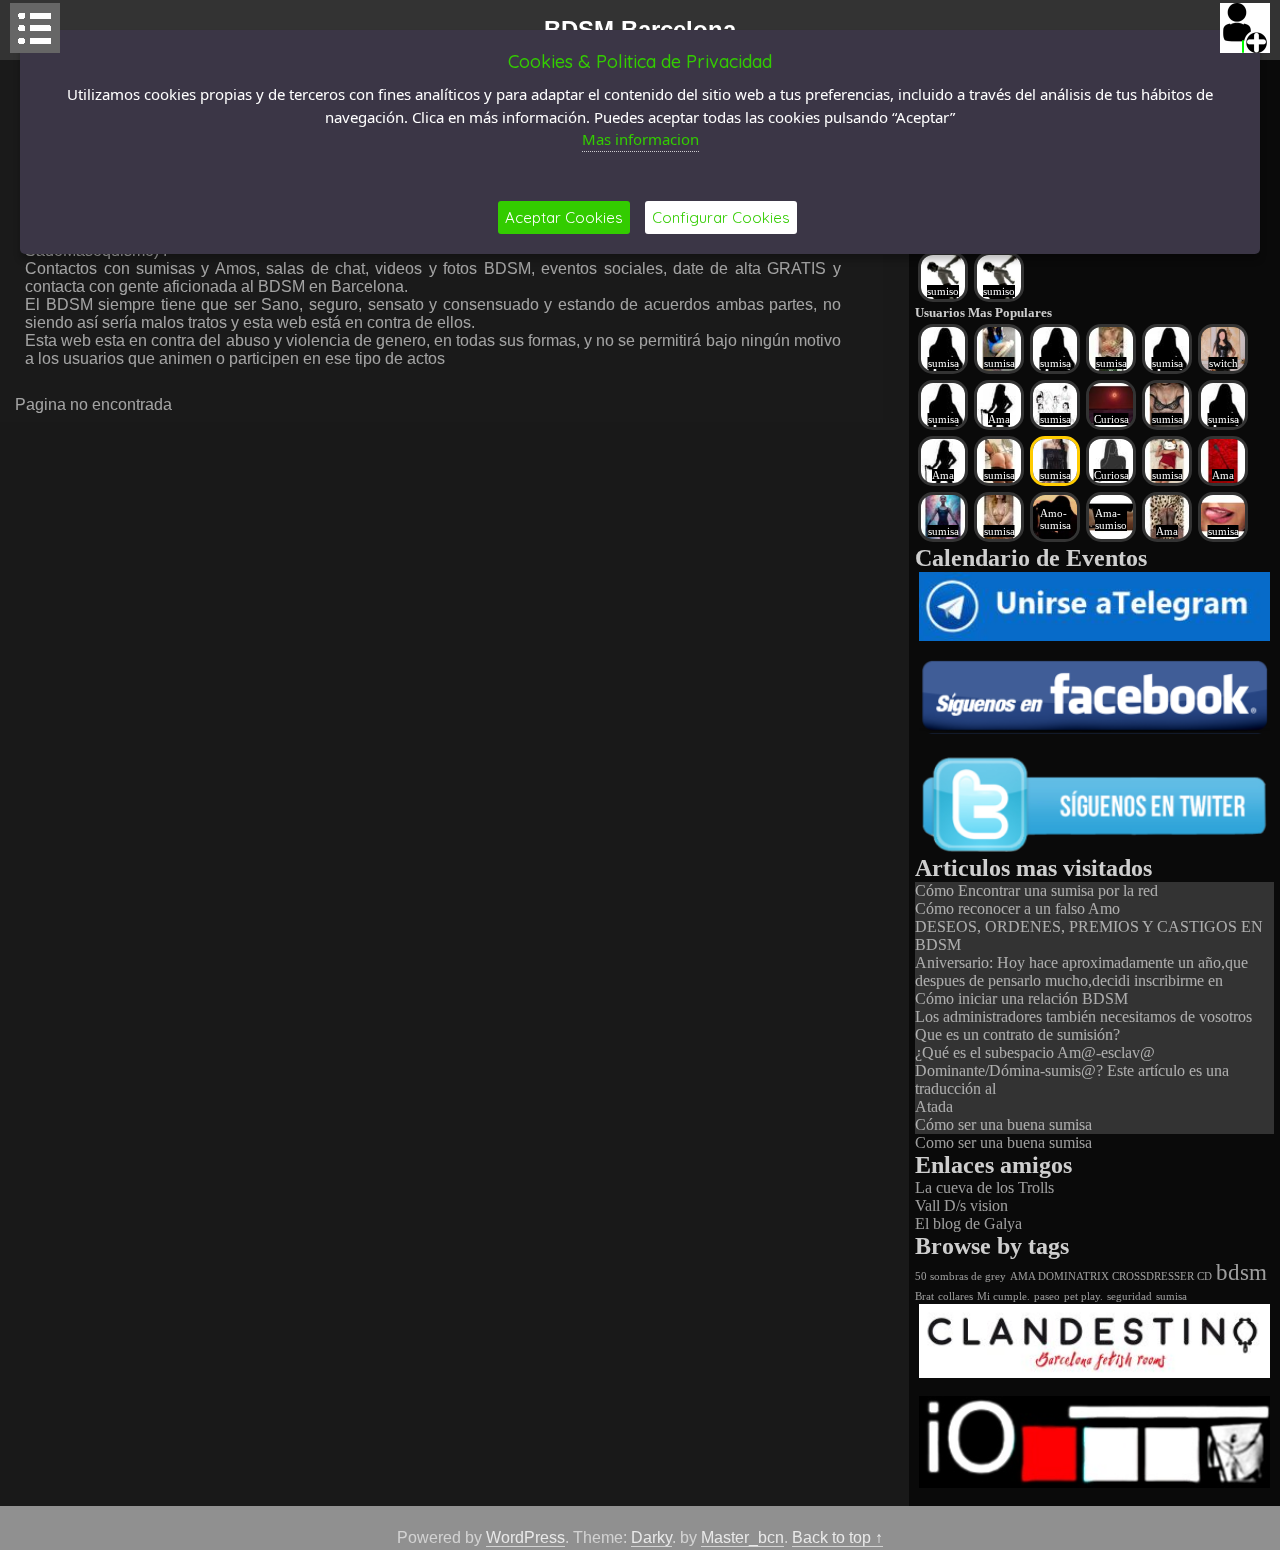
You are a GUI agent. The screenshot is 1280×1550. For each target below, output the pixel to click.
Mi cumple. (1003, 1296)
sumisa (1171, 1296)
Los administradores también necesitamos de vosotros (1083, 1016)
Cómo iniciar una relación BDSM (1021, 998)
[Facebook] (1094, 728)
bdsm (1241, 1272)
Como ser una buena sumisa (1003, 1142)
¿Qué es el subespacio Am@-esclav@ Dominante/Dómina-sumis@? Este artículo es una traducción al (1072, 1070)
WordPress (525, 1537)
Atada (934, 1106)
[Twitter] (1094, 849)
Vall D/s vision (961, 1205)
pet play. (1083, 1296)
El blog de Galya (968, 1223)
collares (955, 1296)
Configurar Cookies (721, 217)
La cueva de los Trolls (984, 1187)
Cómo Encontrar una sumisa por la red (1036, 890)
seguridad (1129, 1296)
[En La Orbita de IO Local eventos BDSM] (1094, 1482)
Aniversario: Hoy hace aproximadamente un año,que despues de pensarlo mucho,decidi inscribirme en (1081, 971)
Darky (651, 1537)
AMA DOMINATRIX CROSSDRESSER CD (1111, 1276)
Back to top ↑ (837, 1537)
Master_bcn (742, 1537)
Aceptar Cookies (564, 217)
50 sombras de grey (960, 1276)
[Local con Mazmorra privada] (1094, 1372)
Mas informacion (640, 139)
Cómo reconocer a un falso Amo (1017, 908)
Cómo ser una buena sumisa (1003, 1124)
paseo (1047, 1296)
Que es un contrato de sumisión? (1017, 1034)
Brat (924, 1296)
